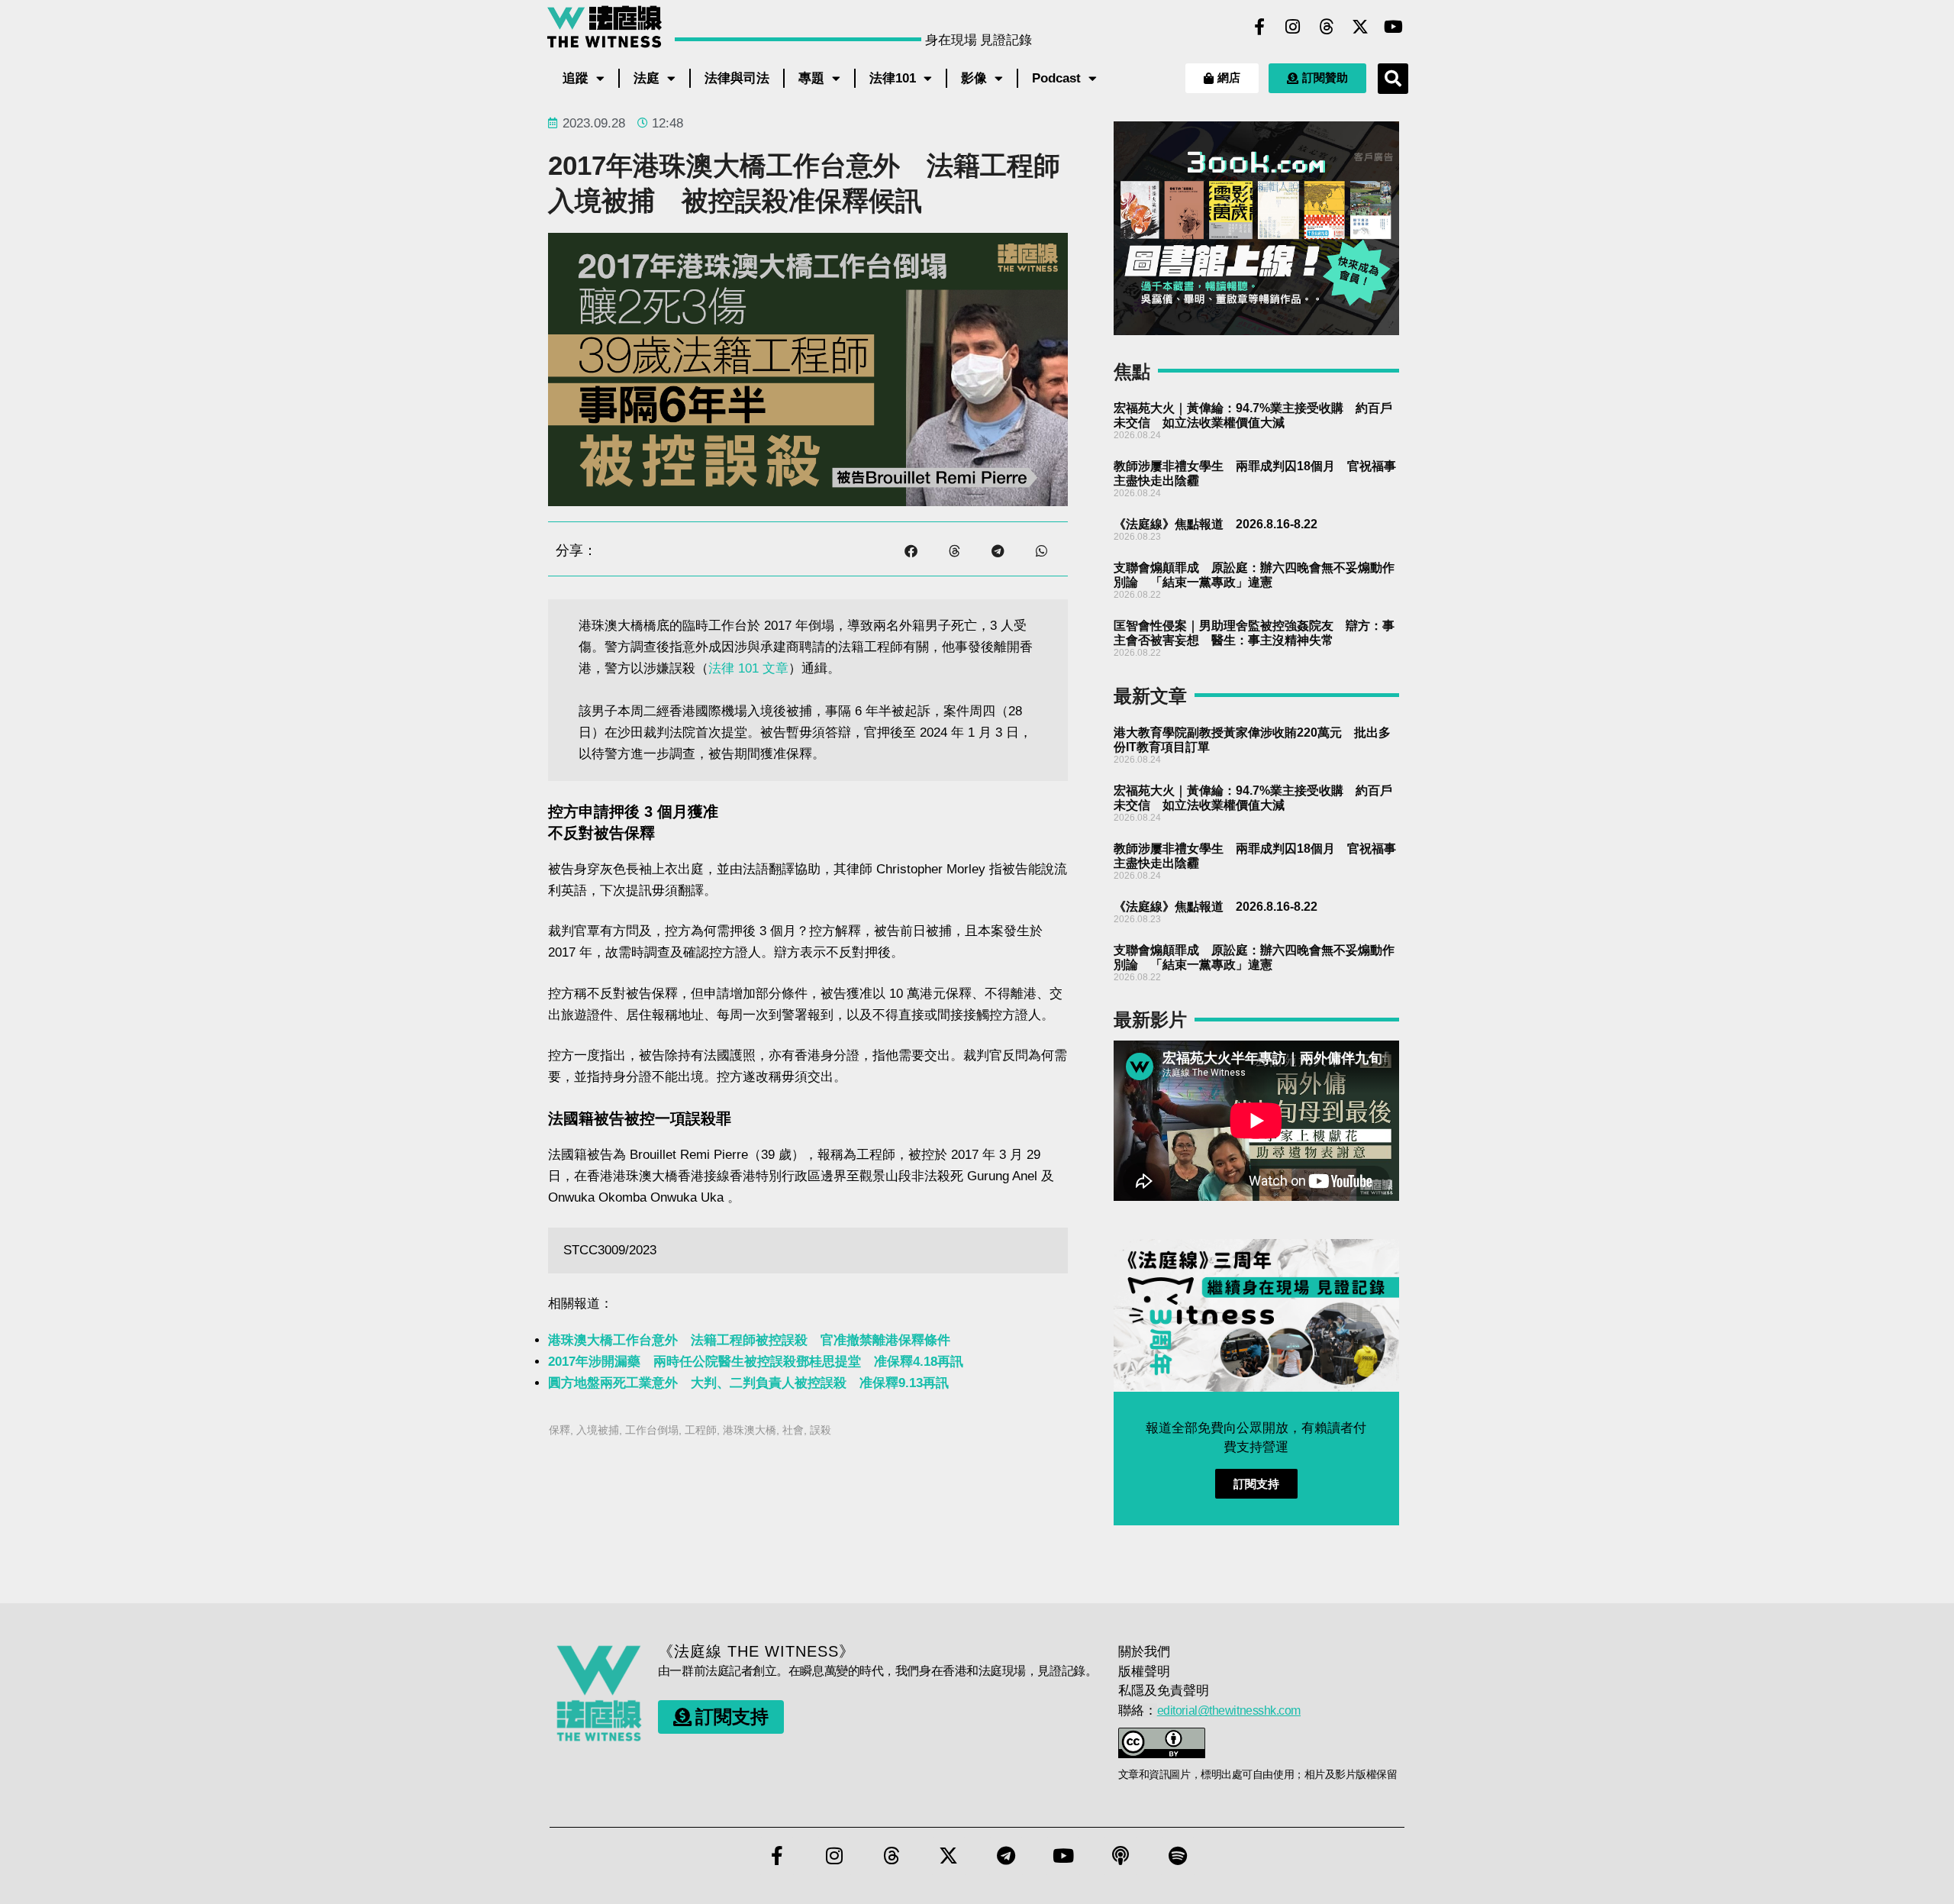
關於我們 (1144, 1652)
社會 (793, 1430)
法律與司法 (737, 78)
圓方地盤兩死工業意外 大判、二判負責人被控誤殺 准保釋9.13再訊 (748, 1383)
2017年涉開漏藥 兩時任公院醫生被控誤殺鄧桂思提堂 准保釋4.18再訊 (756, 1362)
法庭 (646, 78)
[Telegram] (1006, 1856)
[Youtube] (1394, 27)
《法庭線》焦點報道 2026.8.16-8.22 (1216, 524)
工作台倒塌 (652, 1430)
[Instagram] (1293, 27)
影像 (974, 78)
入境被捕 (598, 1430)
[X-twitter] (1360, 27)
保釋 (559, 1430)
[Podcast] (1120, 1856)
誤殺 (821, 1430)
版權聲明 (1144, 1672)
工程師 (701, 1430)
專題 (811, 78)
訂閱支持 (1256, 1484)
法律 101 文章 (748, 668)
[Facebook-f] (1259, 27)
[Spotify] (1178, 1856)
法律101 (893, 78)
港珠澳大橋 (750, 1430)
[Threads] (1327, 27)
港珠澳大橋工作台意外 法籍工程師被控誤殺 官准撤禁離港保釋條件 (749, 1340)
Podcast (1056, 78)
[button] (1393, 79)
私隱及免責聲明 (1164, 1691)
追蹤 (576, 78)
